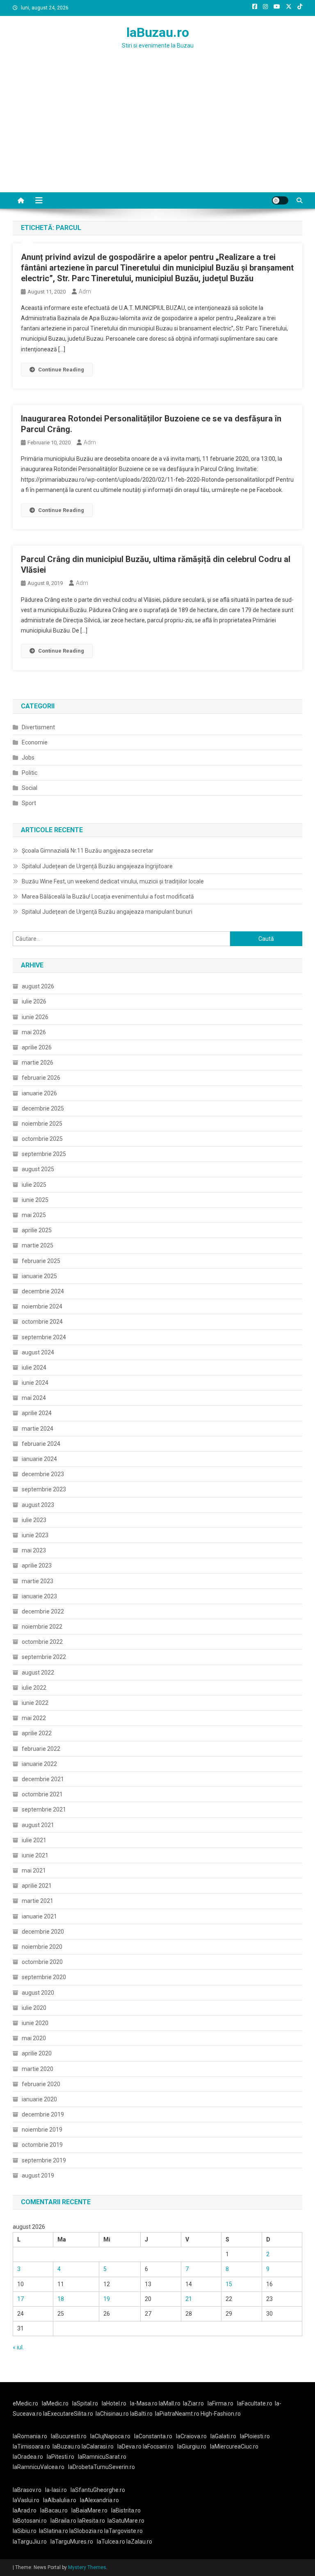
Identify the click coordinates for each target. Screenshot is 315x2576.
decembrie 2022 (43, 1611)
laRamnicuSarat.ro (102, 2457)
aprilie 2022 (37, 1733)
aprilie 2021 (37, 1886)
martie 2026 (38, 1063)
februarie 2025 (41, 1261)
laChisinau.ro (112, 2414)
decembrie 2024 (43, 1291)
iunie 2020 (35, 2023)
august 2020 (38, 1993)
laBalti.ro (141, 2414)
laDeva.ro (129, 2446)
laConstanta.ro (153, 2436)
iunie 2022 (35, 1703)
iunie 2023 (35, 1535)
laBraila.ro (63, 2521)
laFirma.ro (220, 2403)
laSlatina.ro (54, 2531)
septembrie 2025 (44, 1154)
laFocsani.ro (158, 2446)
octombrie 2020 (42, 1962)
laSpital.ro (85, 2403)
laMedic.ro (56, 2403)
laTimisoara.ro (31, 2446)
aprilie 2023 (37, 1566)
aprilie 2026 (37, 1047)
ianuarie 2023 (39, 1596)
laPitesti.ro (60, 2457)
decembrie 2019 (43, 2114)
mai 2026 (34, 1032)
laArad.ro (25, 2510)
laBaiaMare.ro (89, 2510)
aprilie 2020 (37, 2053)
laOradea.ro (28, 2457)
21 (189, 2299)
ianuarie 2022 (39, 1764)
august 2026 (38, 986)
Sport (29, 803)
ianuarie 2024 (39, 1459)
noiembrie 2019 (42, 2130)
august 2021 (38, 1825)
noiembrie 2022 (42, 1627)
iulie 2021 (34, 1840)
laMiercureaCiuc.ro (234, 2446)
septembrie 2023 (44, 1489)
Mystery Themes (87, 2567)
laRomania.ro (30, 2436)
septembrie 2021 (44, 1809)
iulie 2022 (34, 1688)
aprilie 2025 (37, 1230)
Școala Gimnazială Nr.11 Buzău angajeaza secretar (88, 851)
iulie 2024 (34, 1368)
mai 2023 (34, 1550)
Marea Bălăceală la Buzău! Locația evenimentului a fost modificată (108, 897)
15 (229, 2284)
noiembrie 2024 (42, 1306)
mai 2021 (34, 1871)
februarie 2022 (41, 1749)
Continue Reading (61, 370)
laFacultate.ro (255, 2403)
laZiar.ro (193, 2403)
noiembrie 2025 (42, 1124)
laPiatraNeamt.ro (177, 2414)
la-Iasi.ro (56, 2490)
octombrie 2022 (42, 1642)
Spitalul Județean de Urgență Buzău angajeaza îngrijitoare (97, 866)
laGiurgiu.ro (194, 2446)
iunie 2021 (35, 1855)
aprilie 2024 (37, 1413)
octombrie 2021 (42, 1794)
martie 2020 (38, 2069)
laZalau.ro (139, 2542)
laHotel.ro (114, 2403)
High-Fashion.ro (221, 2414)
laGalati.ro (223, 2436)
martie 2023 (38, 1581)
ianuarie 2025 (39, 1276)
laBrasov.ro (27, 2490)
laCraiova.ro (191, 2436)
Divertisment (38, 727)
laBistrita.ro (126, 2510)
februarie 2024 (41, 1444)
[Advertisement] (157, 131)
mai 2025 (34, 1215)
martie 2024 (38, 1429)
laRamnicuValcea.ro (39, 2467)
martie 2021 (38, 1901)
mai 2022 (34, 1718)
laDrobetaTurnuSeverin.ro (102, 2467)
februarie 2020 (41, 2084)
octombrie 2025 (42, 1139)
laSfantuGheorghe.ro (98, 2490)
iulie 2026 (34, 1001)
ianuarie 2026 (39, 1093)
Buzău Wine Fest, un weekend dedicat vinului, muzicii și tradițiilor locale (113, 881)
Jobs (28, 758)
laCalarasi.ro (98, 2446)
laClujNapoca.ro (110, 2436)
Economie (35, 742)
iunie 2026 (35, 1017)
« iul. (18, 2347)
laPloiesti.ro (255, 2436)
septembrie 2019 (44, 2160)
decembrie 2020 (43, 1932)
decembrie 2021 (43, 1779)
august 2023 (38, 1505)
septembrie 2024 (44, 1337)
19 (107, 2299)
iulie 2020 (34, 2008)
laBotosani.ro (30, 2521)
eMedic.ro (25, 2403)
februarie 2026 (41, 1078)
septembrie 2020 (44, 1977)
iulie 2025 (34, 1185)
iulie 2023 (34, 1520)
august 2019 (38, 2175)
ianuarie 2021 (39, 1916)
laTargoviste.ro (123, 2531)
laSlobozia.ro (86, 2531)
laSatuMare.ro (126, 2521)
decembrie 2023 (43, 1474)
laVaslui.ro (28, 2500)
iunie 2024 (35, 1383)
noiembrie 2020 (42, 1947)
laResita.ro (91, 2521)
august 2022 (38, 1673)
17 (21, 2299)
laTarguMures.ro (72, 2542)
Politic (30, 773)
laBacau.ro (54, 2510)
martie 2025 (38, 1245)
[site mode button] (280, 200)
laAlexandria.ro (99, 2500)
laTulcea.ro (112, 2542)
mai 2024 (34, 1398)
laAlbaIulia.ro (60, 2500)
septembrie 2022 (44, 1657)
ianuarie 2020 (39, 2099)
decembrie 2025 (43, 1108)
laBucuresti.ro (69, 2436)
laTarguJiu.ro (32, 2542)
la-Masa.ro (144, 2403)
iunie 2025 (35, 1200)
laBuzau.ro (158, 32)
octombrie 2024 (42, 1322)
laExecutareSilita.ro (68, 2414)
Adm (85, 291)
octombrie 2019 (42, 2145)
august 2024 (38, 1352)
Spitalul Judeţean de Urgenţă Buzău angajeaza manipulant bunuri (107, 912)
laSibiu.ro (25, 2531)
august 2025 (38, 1169)
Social (30, 788)
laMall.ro (170, 2403)
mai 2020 (34, 2038)
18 (61, 2299)
